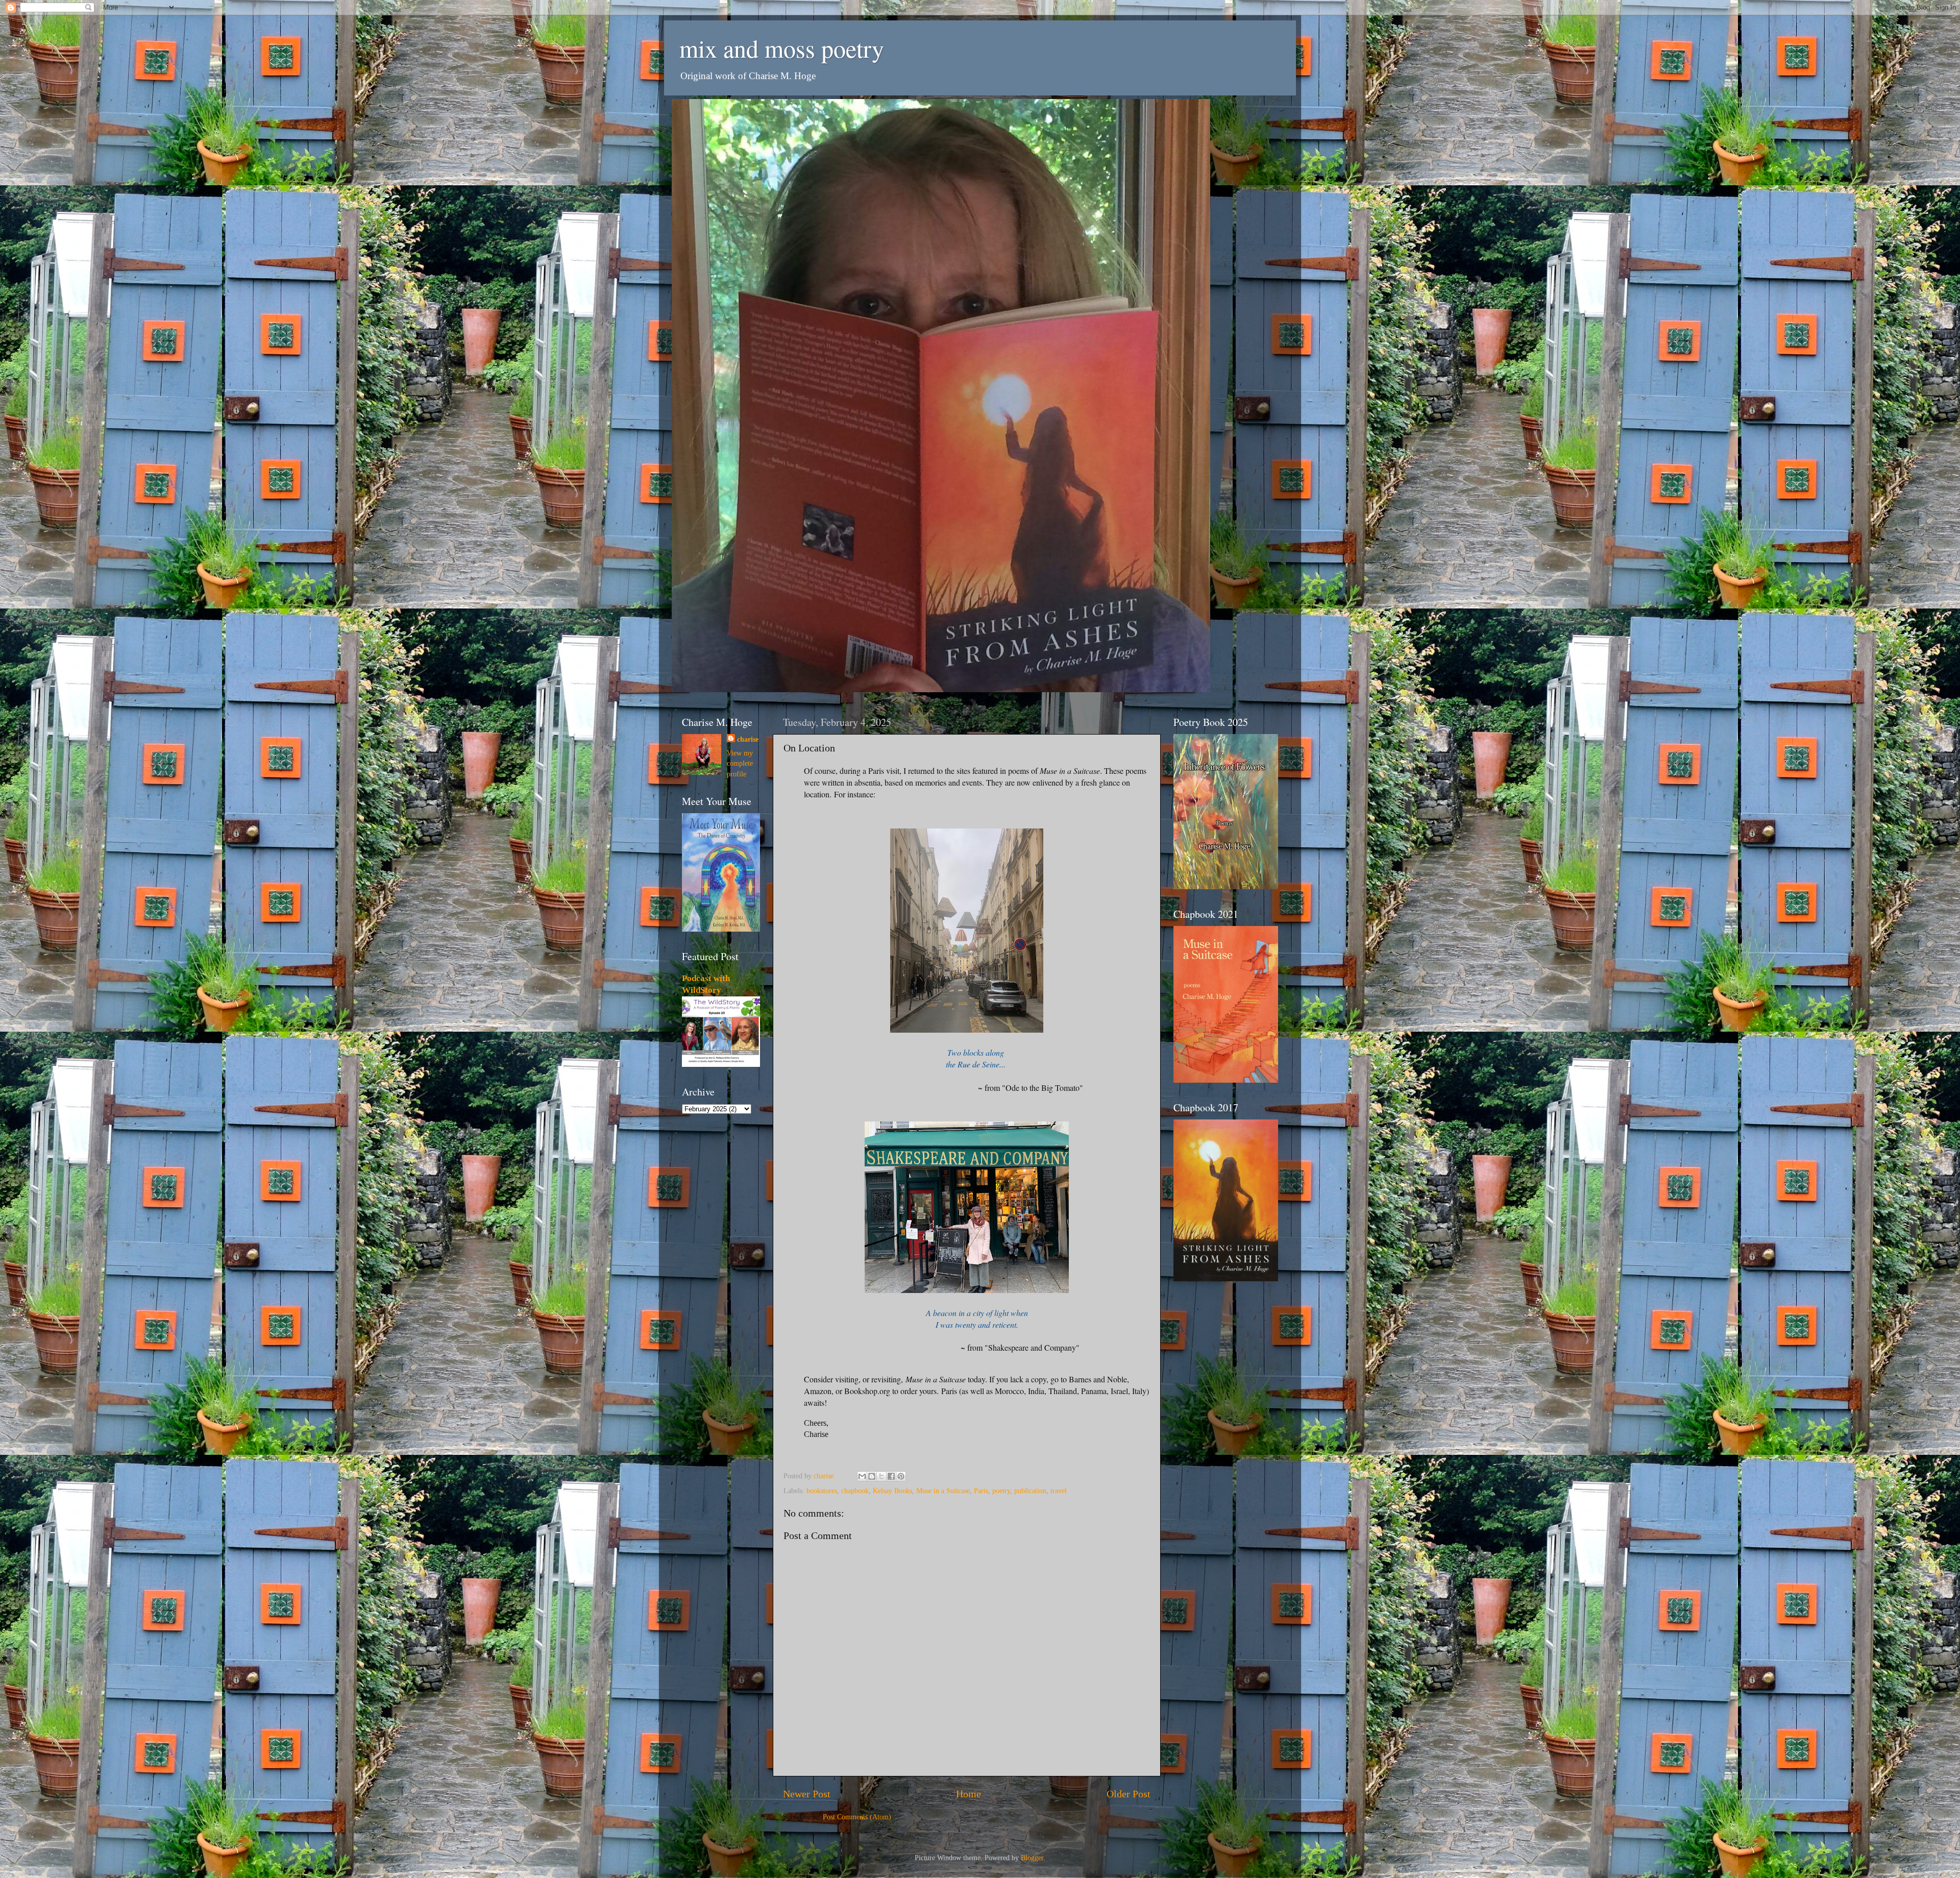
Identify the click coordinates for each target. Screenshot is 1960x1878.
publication (1030, 1491)
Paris (981, 1491)
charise (748, 739)
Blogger (1032, 1858)
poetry (1001, 1491)
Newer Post (807, 1794)
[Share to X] (881, 1476)
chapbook (855, 1491)
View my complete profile (740, 763)
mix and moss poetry (782, 48)
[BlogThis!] (872, 1476)
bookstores (822, 1491)
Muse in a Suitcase (943, 1491)
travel (1059, 1491)
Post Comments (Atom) (857, 1817)
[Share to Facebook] (891, 1476)
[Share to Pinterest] (901, 1476)
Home (969, 1794)
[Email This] (862, 1476)
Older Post (1129, 1794)
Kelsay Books (892, 1491)
